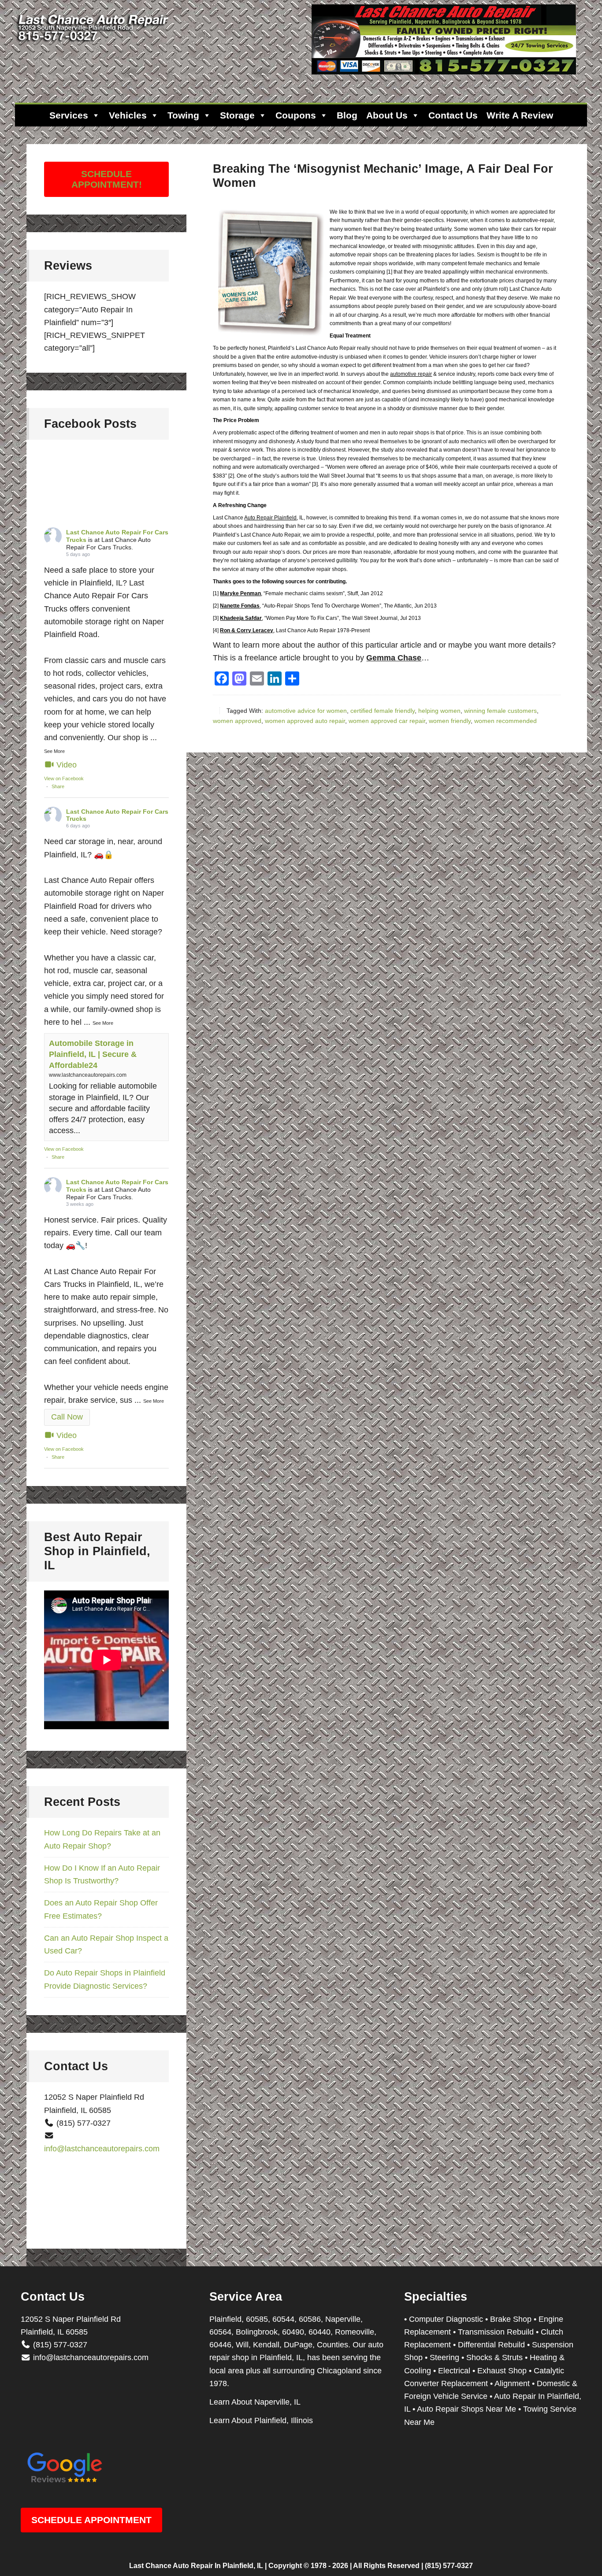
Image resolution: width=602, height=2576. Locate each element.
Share (58, 786)
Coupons (296, 115)
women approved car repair (387, 721)
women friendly (450, 721)
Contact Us (453, 115)
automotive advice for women (306, 711)
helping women (439, 711)
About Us (387, 115)
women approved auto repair (305, 721)
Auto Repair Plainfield (270, 518)
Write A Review (520, 115)
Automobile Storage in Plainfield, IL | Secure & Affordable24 (93, 1054)
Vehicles (128, 115)
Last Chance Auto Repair (94, 44)
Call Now (67, 1417)
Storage (237, 115)
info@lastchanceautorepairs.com (102, 2149)
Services (69, 115)
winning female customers (500, 711)
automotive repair (411, 374)
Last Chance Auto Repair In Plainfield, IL (196, 2566)
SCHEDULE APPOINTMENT (91, 2520)
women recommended (505, 721)
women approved (237, 721)
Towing (183, 115)
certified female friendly (383, 711)
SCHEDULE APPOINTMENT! (107, 179)
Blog (347, 115)
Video (67, 765)
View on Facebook (64, 778)
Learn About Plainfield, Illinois (261, 2420)
